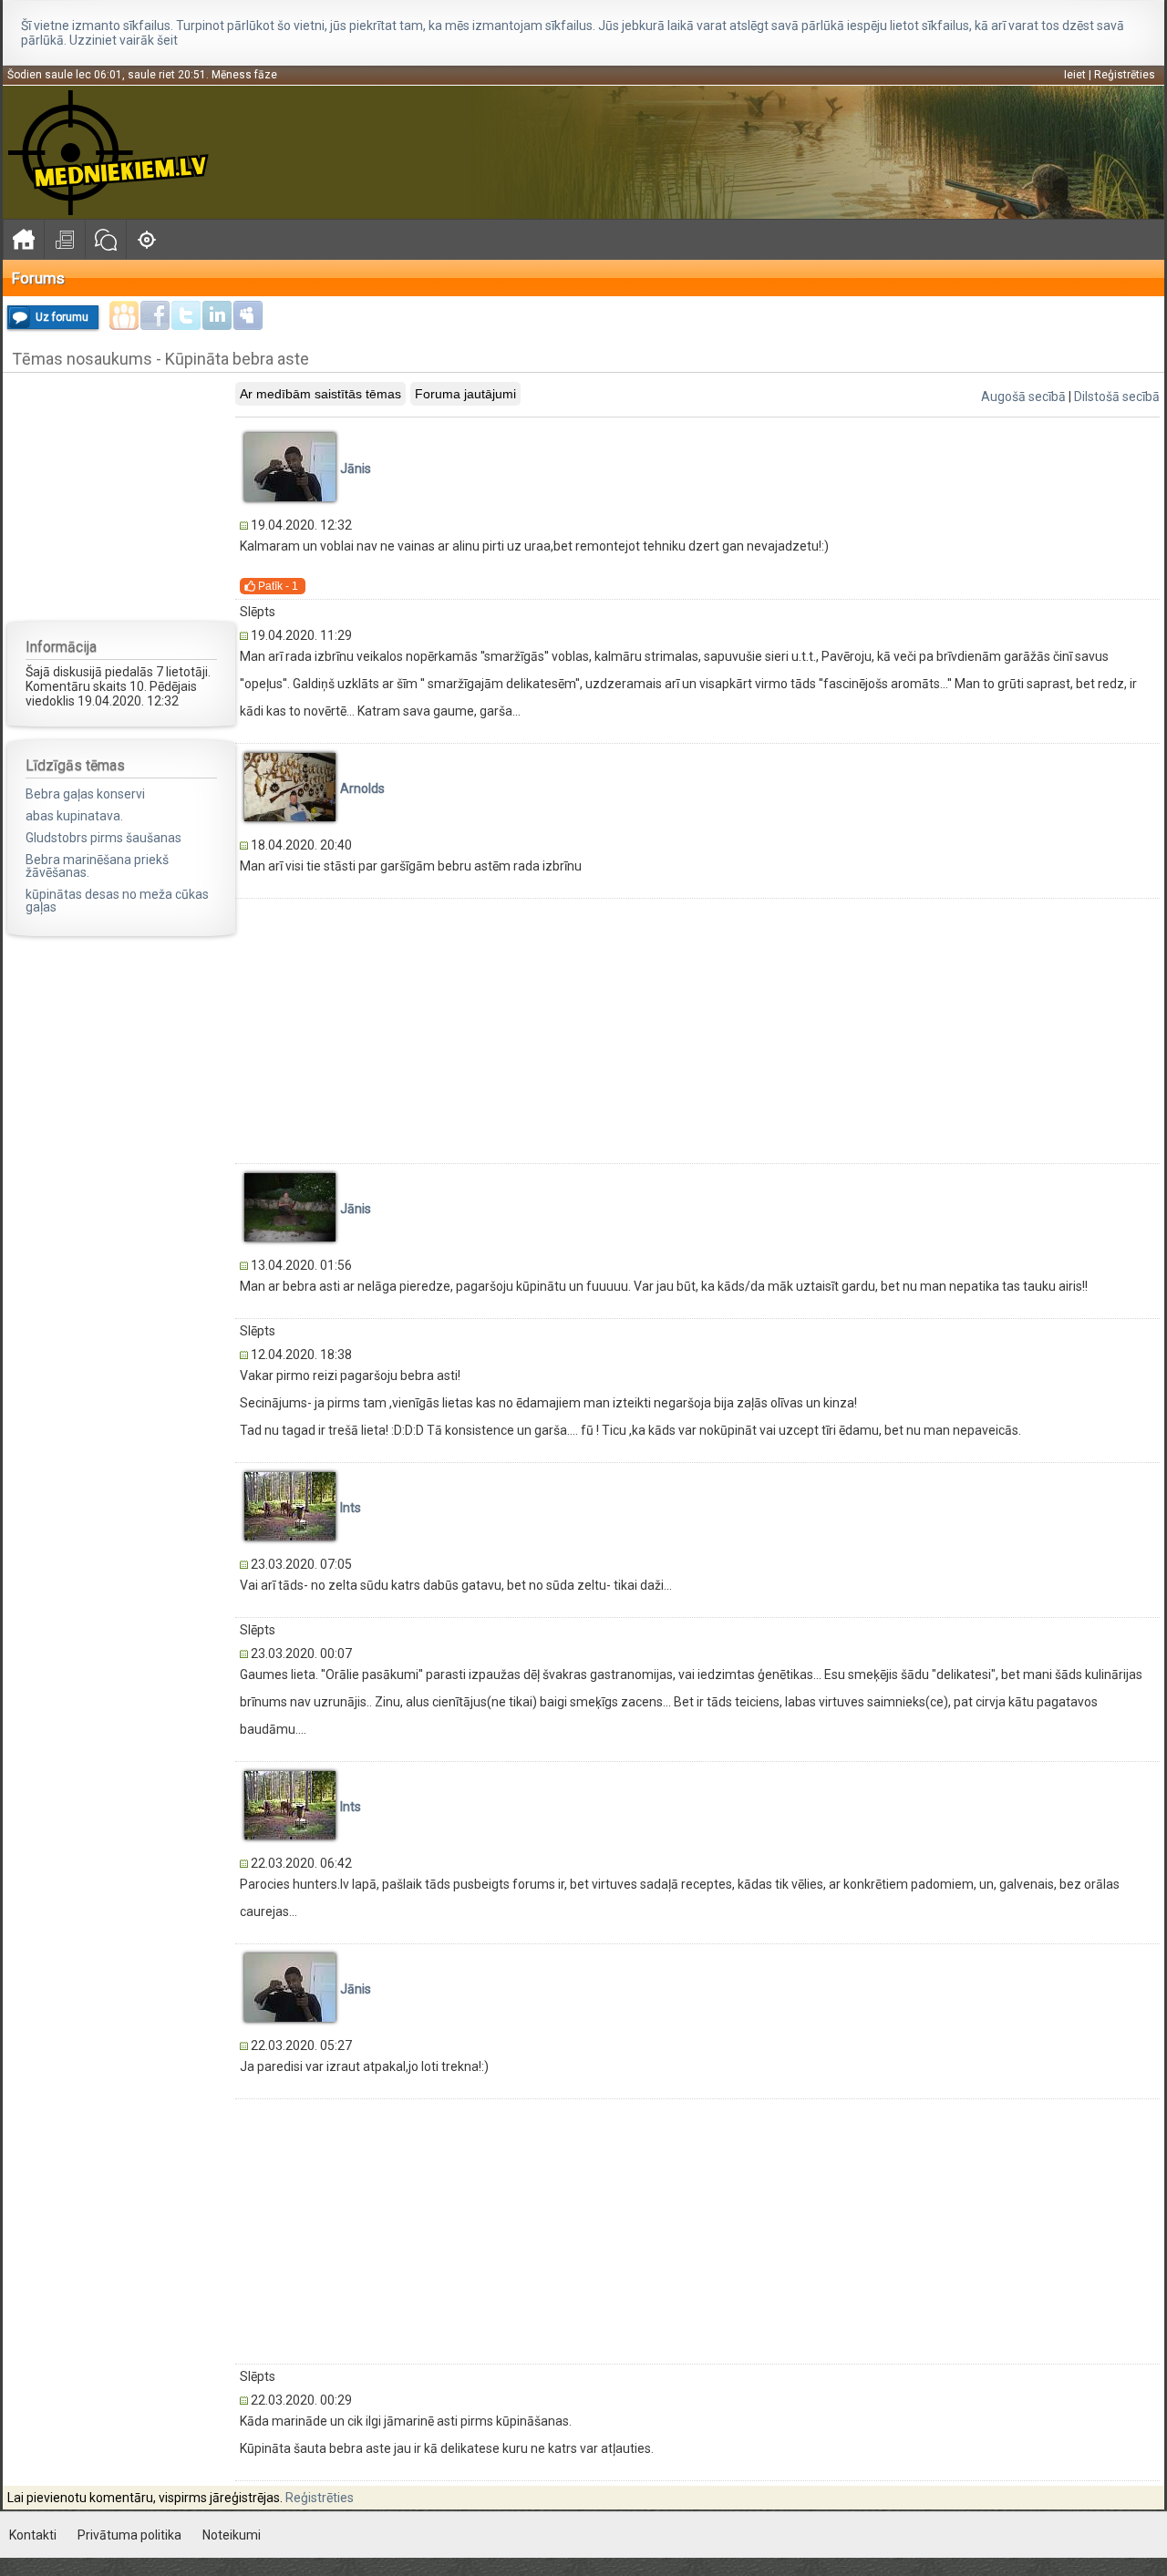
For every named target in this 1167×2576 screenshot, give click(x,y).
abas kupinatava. (74, 816)
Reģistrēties (1125, 75)
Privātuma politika (129, 2535)
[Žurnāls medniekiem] (64, 239)
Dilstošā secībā (1117, 397)
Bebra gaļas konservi (85, 794)
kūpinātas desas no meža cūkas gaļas (117, 901)
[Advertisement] (121, 496)
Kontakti (33, 2535)
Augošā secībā (1023, 397)
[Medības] (146, 239)
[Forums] (105, 239)
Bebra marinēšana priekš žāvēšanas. (97, 866)
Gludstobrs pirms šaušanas (103, 838)
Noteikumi (232, 2535)
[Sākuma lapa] (23, 239)
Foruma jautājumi (465, 394)
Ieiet (1075, 75)
